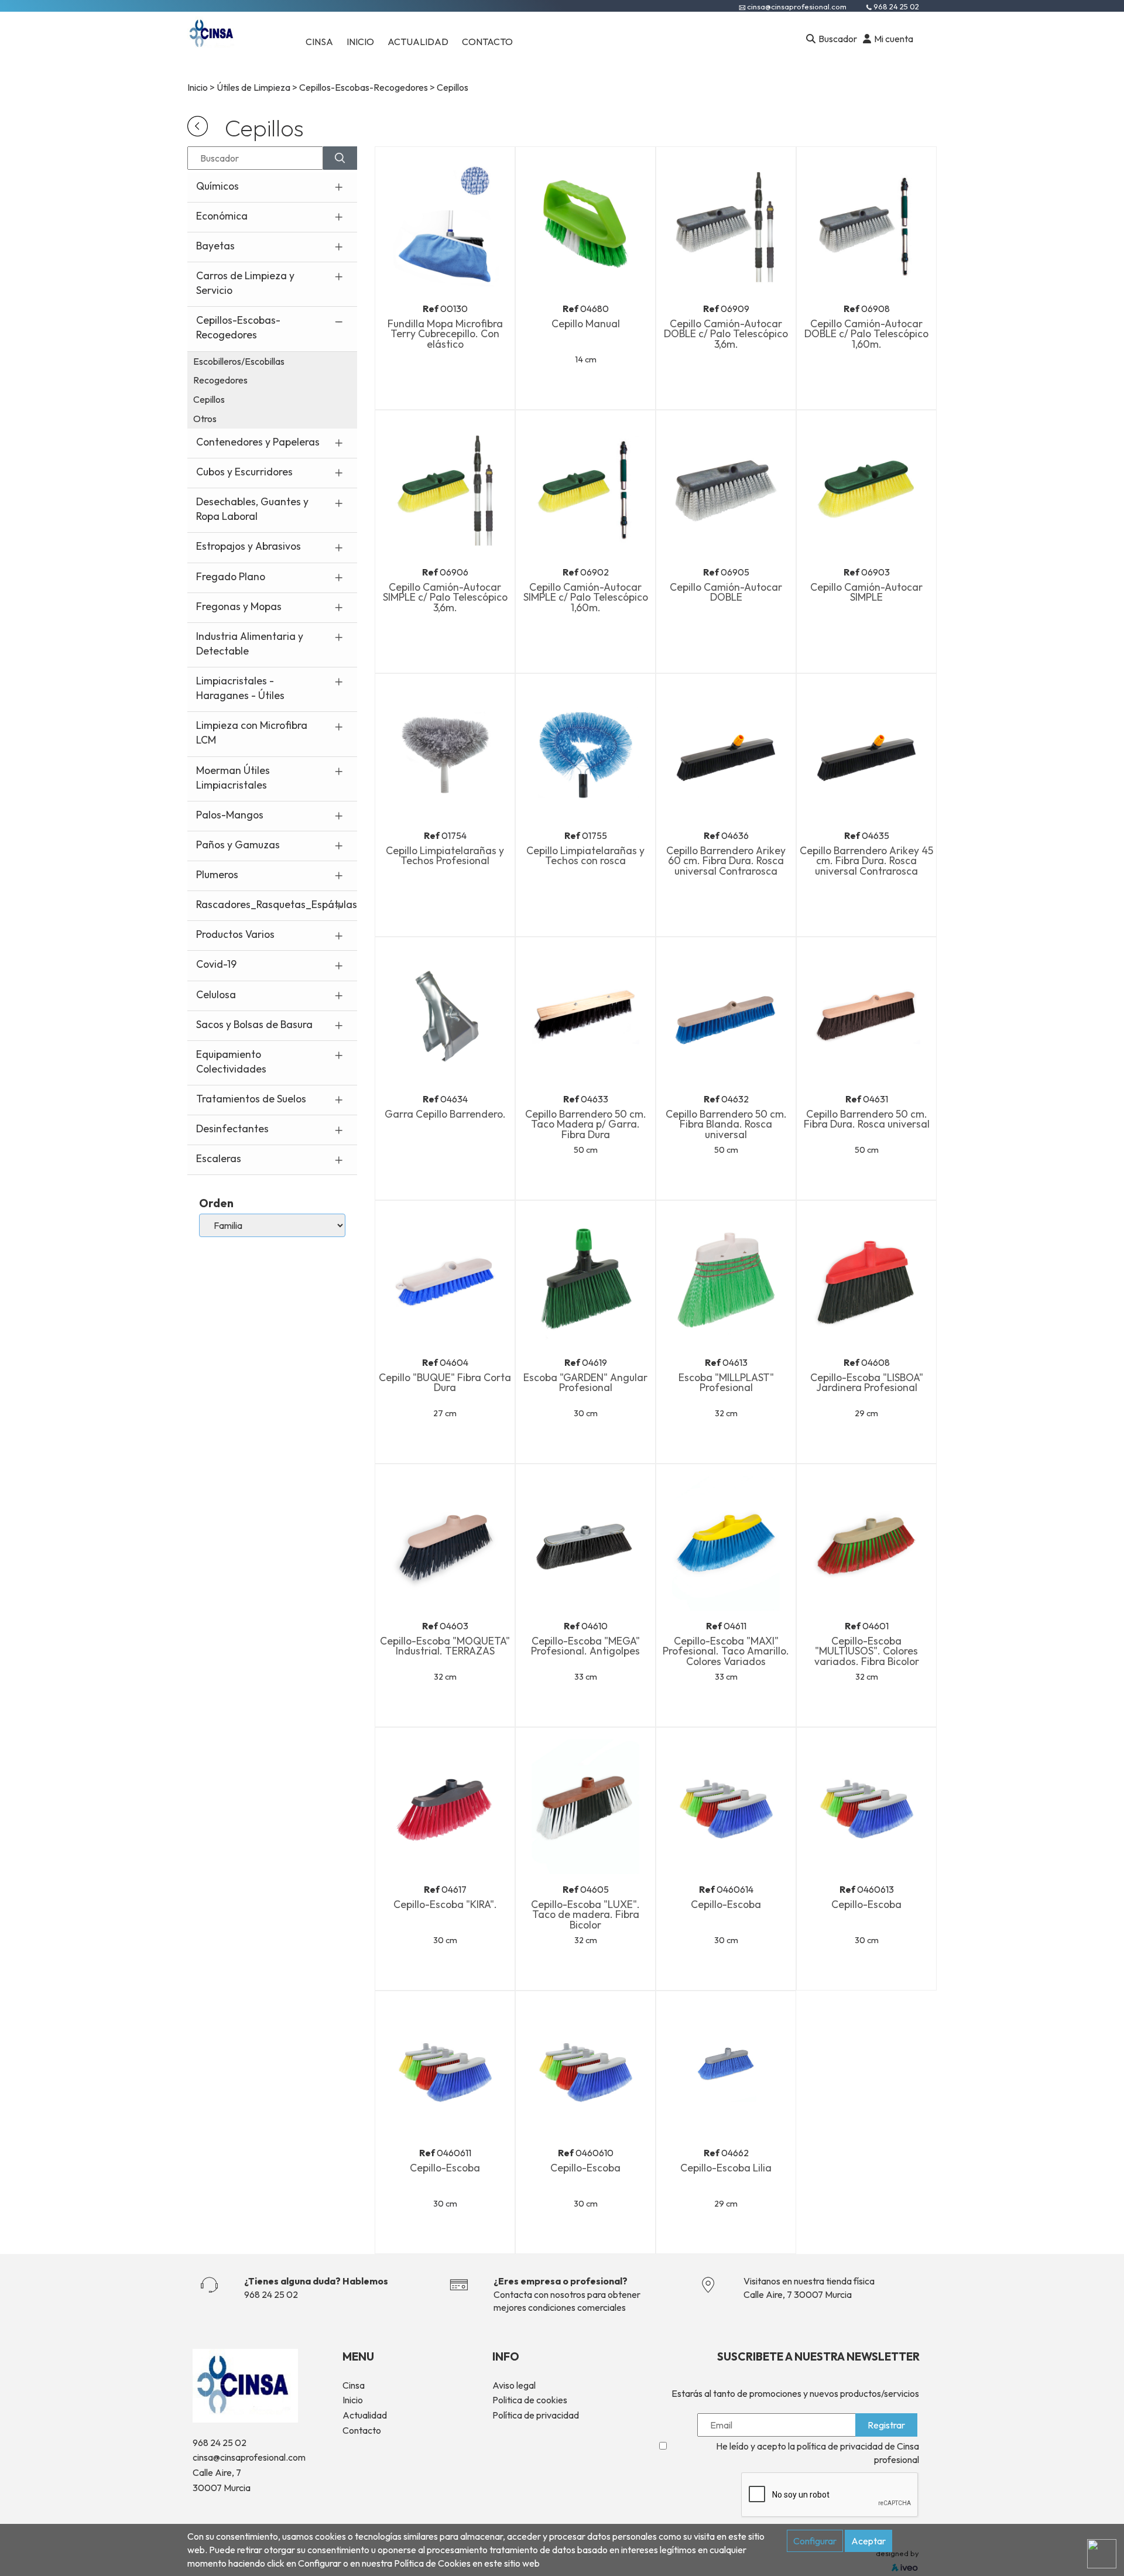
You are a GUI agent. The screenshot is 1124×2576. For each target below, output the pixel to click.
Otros (205, 419)
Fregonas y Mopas (239, 606)
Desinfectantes (232, 1128)
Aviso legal (514, 2385)
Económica (222, 216)
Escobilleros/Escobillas (239, 361)
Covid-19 (216, 964)
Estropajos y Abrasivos (249, 546)
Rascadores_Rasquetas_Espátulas (277, 904)
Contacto (362, 2430)
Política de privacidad (536, 2415)
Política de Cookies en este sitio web (467, 2563)
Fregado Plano (231, 576)
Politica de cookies (530, 2400)
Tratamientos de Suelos (251, 1099)
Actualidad (365, 2415)
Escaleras (219, 1158)
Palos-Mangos (230, 815)
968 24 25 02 (896, 6)
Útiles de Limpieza (253, 87)
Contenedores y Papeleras (258, 442)
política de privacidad (840, 2446)
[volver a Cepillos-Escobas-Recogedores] (198, 125)
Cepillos (209, 399)
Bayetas (215, 246)
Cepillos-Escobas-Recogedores (364, 87)
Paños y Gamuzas (238, 845)
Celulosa (216, 994)
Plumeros (217, 874)
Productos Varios (235, 934)
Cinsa (354, 2385)
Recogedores (220, 380)
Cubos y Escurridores (244, 472)
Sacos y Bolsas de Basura (254, 1024)
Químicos (217, 186)
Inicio (198, 87)
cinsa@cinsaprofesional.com (797, 6)
